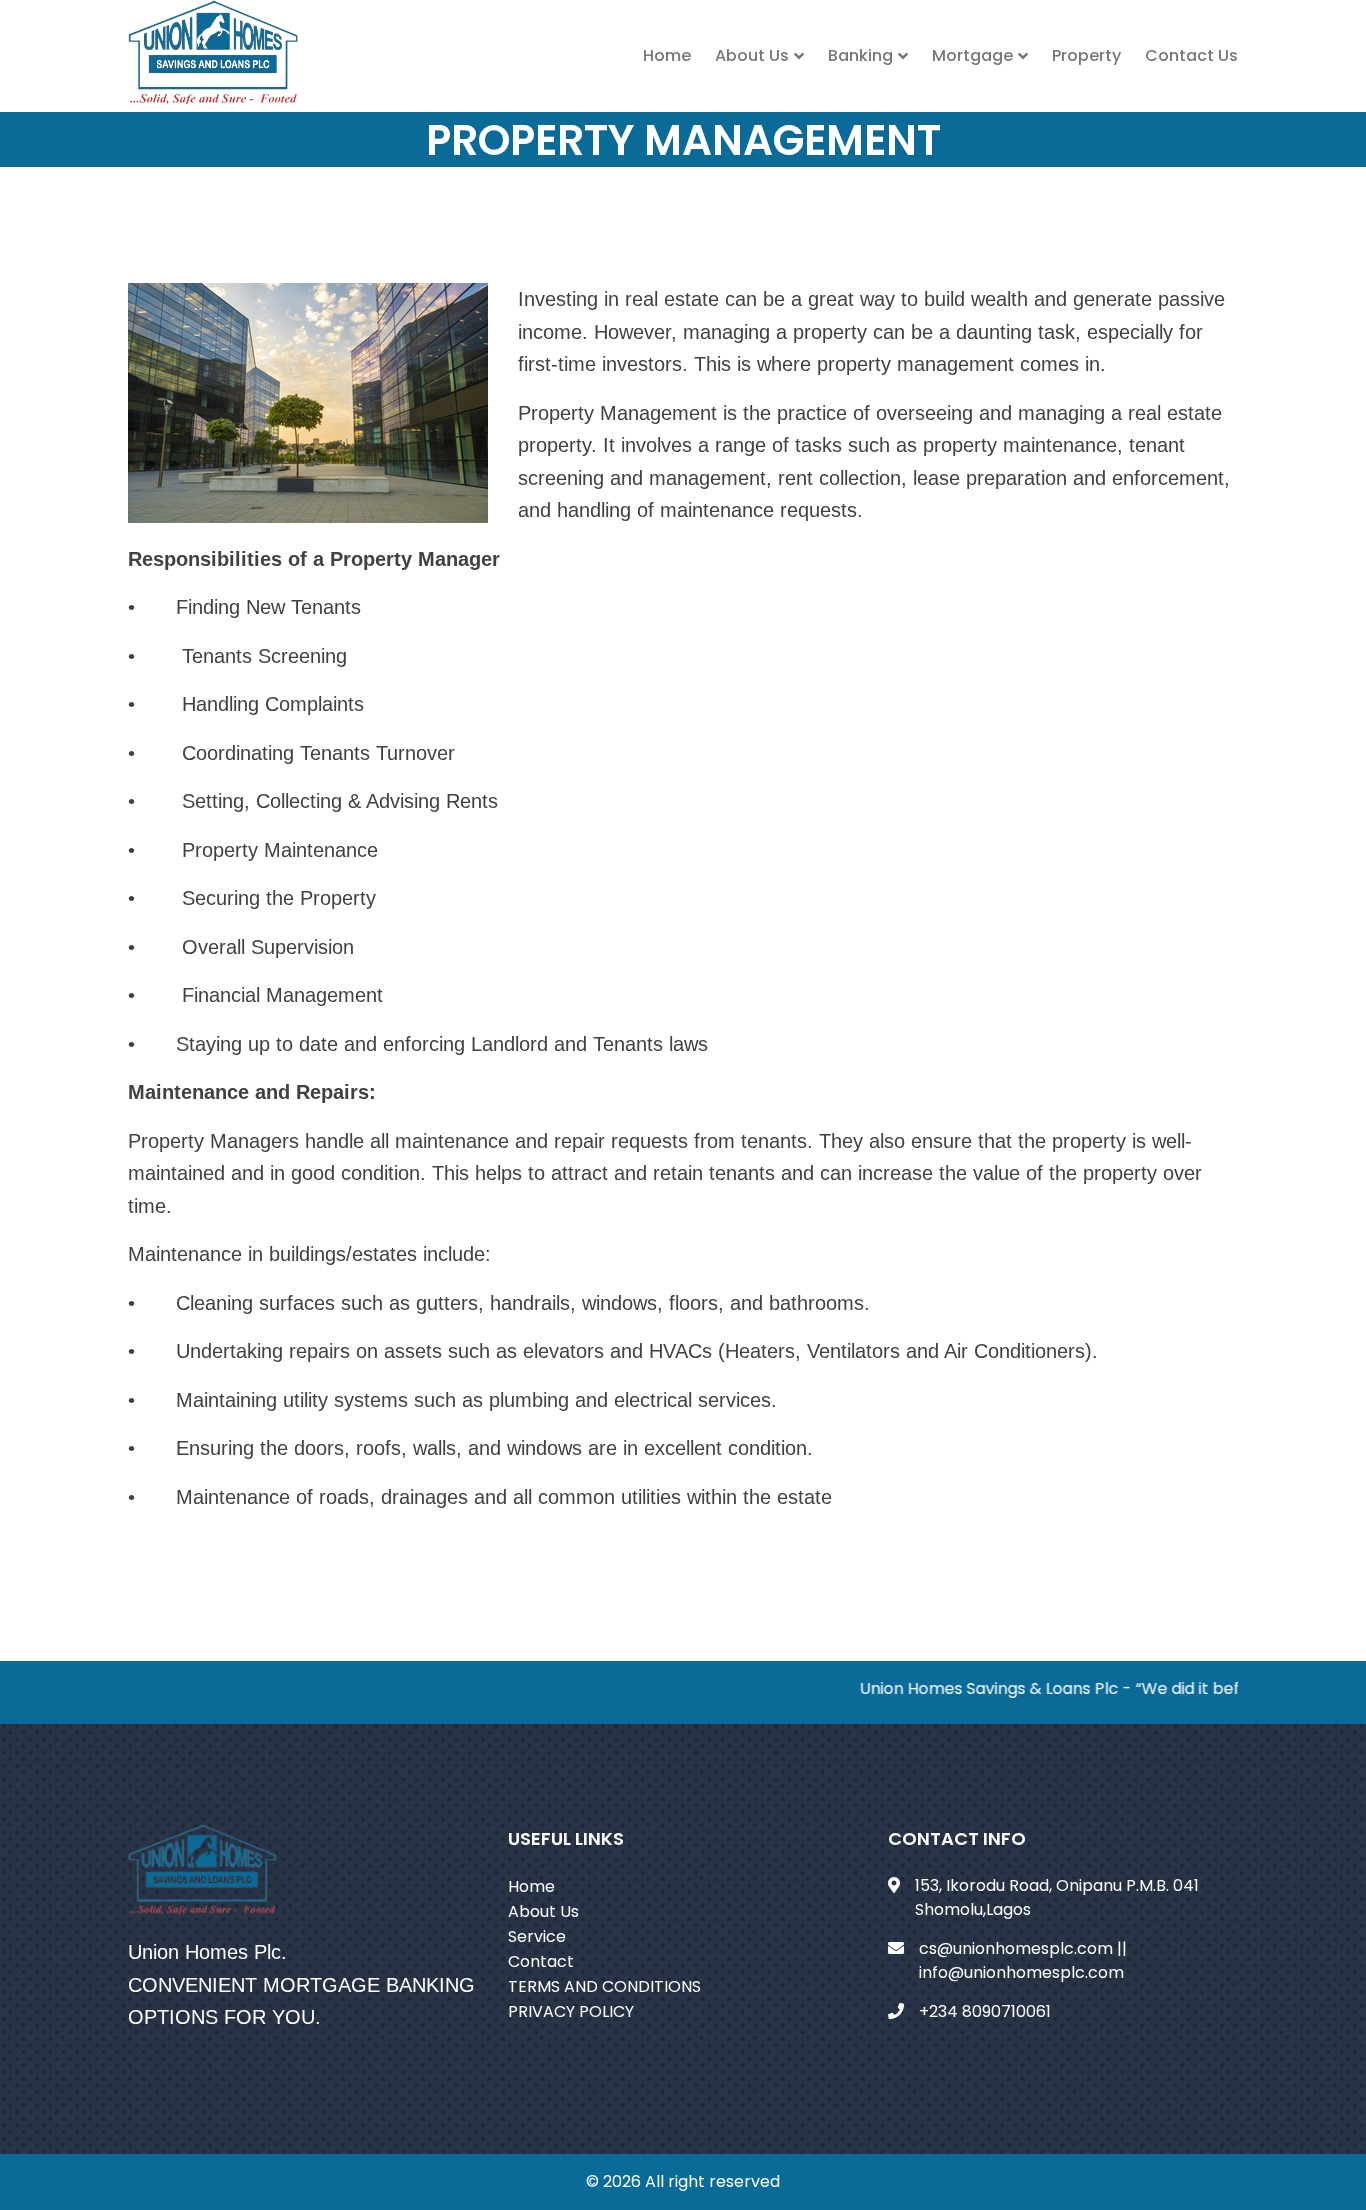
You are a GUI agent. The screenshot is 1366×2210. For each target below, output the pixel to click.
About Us (752, 55)
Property (1086, 55)
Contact (541, 1961)
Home (667, 55)
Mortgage (972, 55)
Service (537, 1936)
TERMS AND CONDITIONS (604, 1986)
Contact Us (1191, 55)
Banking (860, 55)
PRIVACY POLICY (571, 2011)
